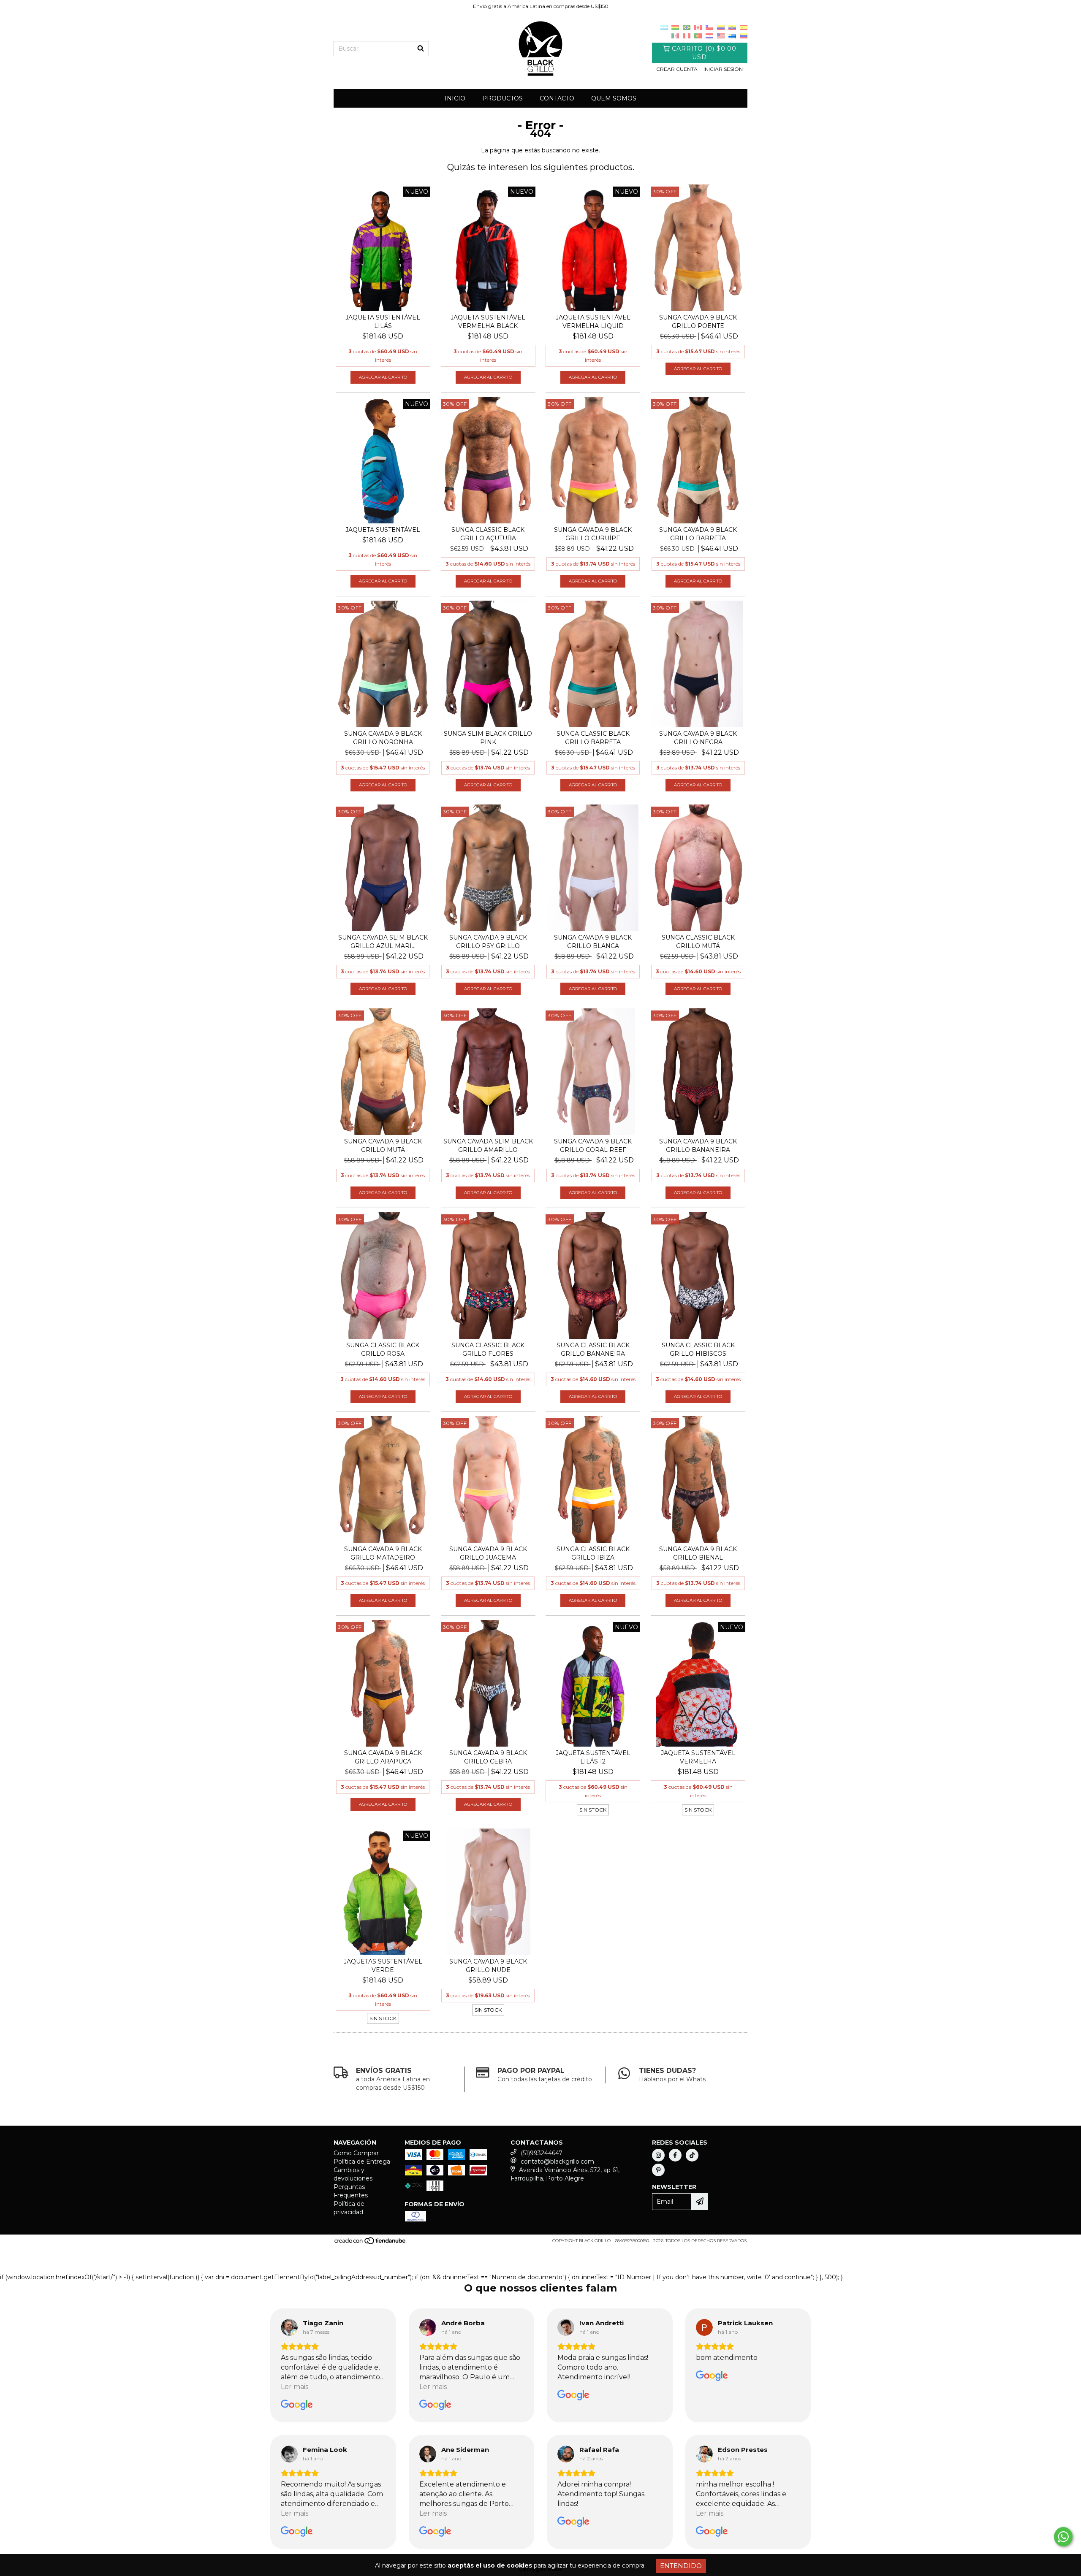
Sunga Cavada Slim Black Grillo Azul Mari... (383, 942)
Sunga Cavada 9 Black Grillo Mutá (383, 1146)
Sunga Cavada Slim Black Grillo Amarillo (488, 1146)
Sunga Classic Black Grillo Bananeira (593, 1349)
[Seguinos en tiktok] (692, 2155)
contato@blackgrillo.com (557, 2162)
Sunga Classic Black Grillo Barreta (593, 738)
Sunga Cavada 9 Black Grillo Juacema (488, 1553)
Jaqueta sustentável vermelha (698, 1757)
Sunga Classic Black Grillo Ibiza (593, 1553)
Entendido (681, 2566)
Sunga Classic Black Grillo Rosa (383, 1349)
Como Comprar (356, 2153)
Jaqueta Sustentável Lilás (383, 322)
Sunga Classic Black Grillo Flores (488, 1349)
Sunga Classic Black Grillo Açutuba (488, 534)
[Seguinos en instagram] (658, 2155)
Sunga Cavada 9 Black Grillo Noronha (383, 738)
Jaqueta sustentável (383, 530)
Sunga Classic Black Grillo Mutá (698, 942)
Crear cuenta (677, 69)
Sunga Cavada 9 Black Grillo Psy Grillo (488, 942)
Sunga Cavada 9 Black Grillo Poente (698, 322)
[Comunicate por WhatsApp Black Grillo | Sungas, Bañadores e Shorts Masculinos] (1063, 2537)
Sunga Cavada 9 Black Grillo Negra (698, 738)
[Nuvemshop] (371, 2243)
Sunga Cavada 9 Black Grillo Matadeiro (383, 1553)
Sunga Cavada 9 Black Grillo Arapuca (383, 1757)
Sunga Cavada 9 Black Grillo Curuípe (593, 534)
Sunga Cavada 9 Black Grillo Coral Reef (593, 1146)
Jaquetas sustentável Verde (383, 1966)
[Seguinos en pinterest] (658, 2170)
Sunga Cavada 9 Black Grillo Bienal (698, 1553)
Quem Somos (614, 98)
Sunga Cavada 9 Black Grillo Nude (488, 1966)
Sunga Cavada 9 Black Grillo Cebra (488, 1757)
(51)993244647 (542, 2153)
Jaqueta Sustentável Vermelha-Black (488, 322)
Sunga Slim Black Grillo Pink (488, 738)
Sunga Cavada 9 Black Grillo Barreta (698, 534)
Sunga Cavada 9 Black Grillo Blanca (593, 942)
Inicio (455, 98)
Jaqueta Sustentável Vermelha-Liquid (593, 322)
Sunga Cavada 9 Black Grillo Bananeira (698, 1146)
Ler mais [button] (295, 2387)
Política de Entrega (362, 2162)
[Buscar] (421, 49)
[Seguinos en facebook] (675, 2155)
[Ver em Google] (289, 2327)
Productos (502, 98)
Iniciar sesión (723, 69)
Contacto (557, 98)
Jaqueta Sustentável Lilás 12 (593, 1757)
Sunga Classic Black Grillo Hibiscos (698, 1349)
